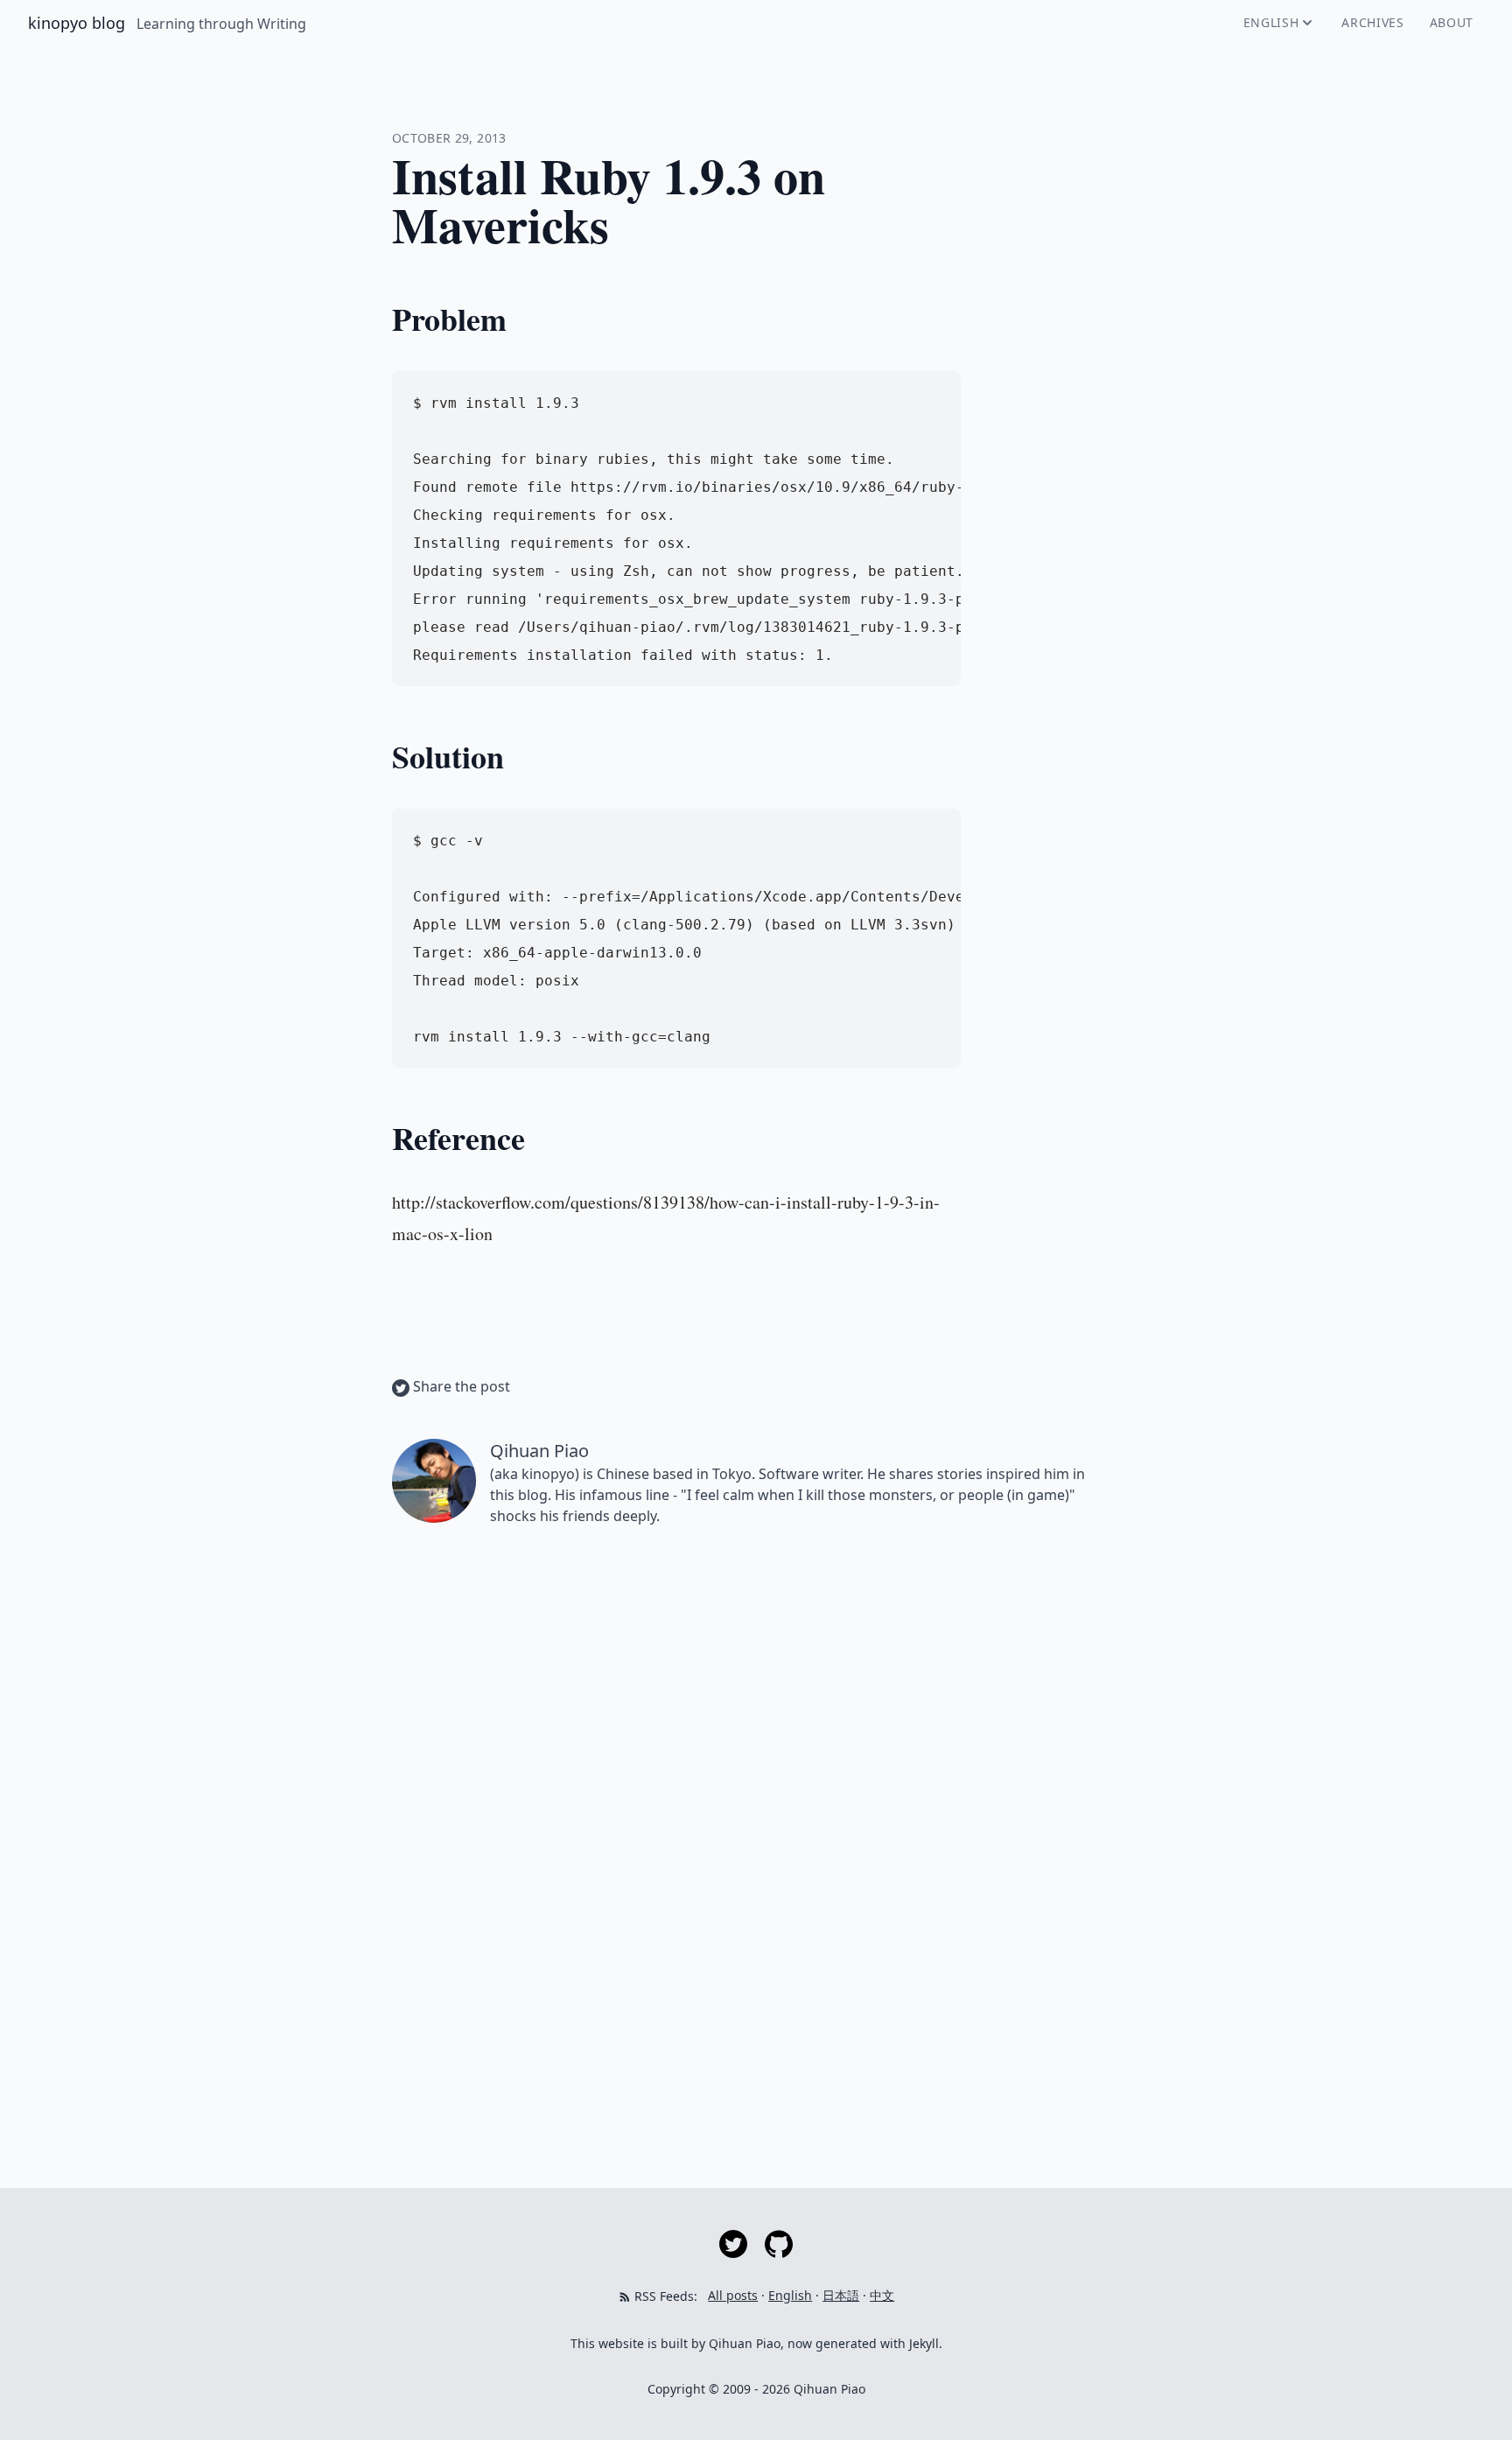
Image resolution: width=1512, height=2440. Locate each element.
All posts (733, 2295)
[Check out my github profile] (779, 2243)
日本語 (841, 2295)
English (1271, 22)
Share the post (460, 1386)
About (1452, 22)
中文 (882, 2295)
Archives (1373, 22)
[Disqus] (756, 1787)
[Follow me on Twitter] (735, 2243)
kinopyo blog (79, 23)
